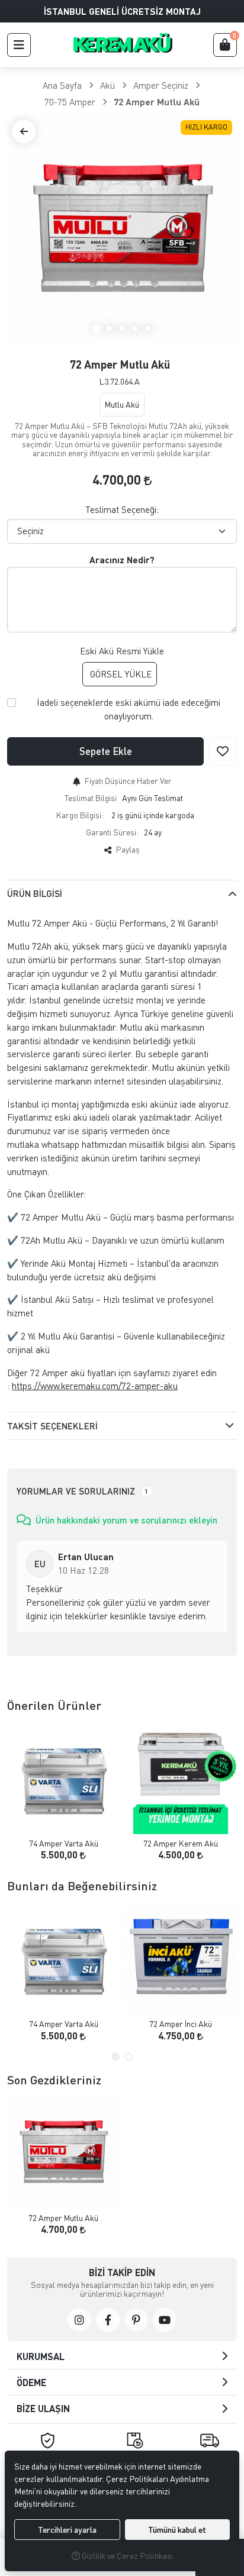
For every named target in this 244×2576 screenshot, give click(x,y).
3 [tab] (122, 328)
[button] (19, 45)
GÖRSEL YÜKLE (120, 674)
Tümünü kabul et (177, 2530)
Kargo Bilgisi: (80, 815)
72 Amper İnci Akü (181, 2024)
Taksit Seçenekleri (52, 1426)
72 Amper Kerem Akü (181, 1843)
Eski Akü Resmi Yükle (122, 651)
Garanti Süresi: (112, 832)
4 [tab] (135, 328)
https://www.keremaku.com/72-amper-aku (95, 1386)
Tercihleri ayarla (67, 2530)
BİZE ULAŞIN (43, 2408)
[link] (79, 2320)
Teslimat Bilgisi (91, 798)
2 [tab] (109, 328)
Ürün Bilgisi (35, 893)
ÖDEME (31, 2382)
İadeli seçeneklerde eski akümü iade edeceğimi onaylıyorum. (129, 709)
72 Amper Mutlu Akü (63, 2218)
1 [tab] (96, 328)
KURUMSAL (41, 2356)
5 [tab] (148, 328)
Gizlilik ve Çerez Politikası (126, 2556)
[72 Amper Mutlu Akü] (122, 230)
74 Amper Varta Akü (64, 1843)
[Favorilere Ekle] (223, 751)
